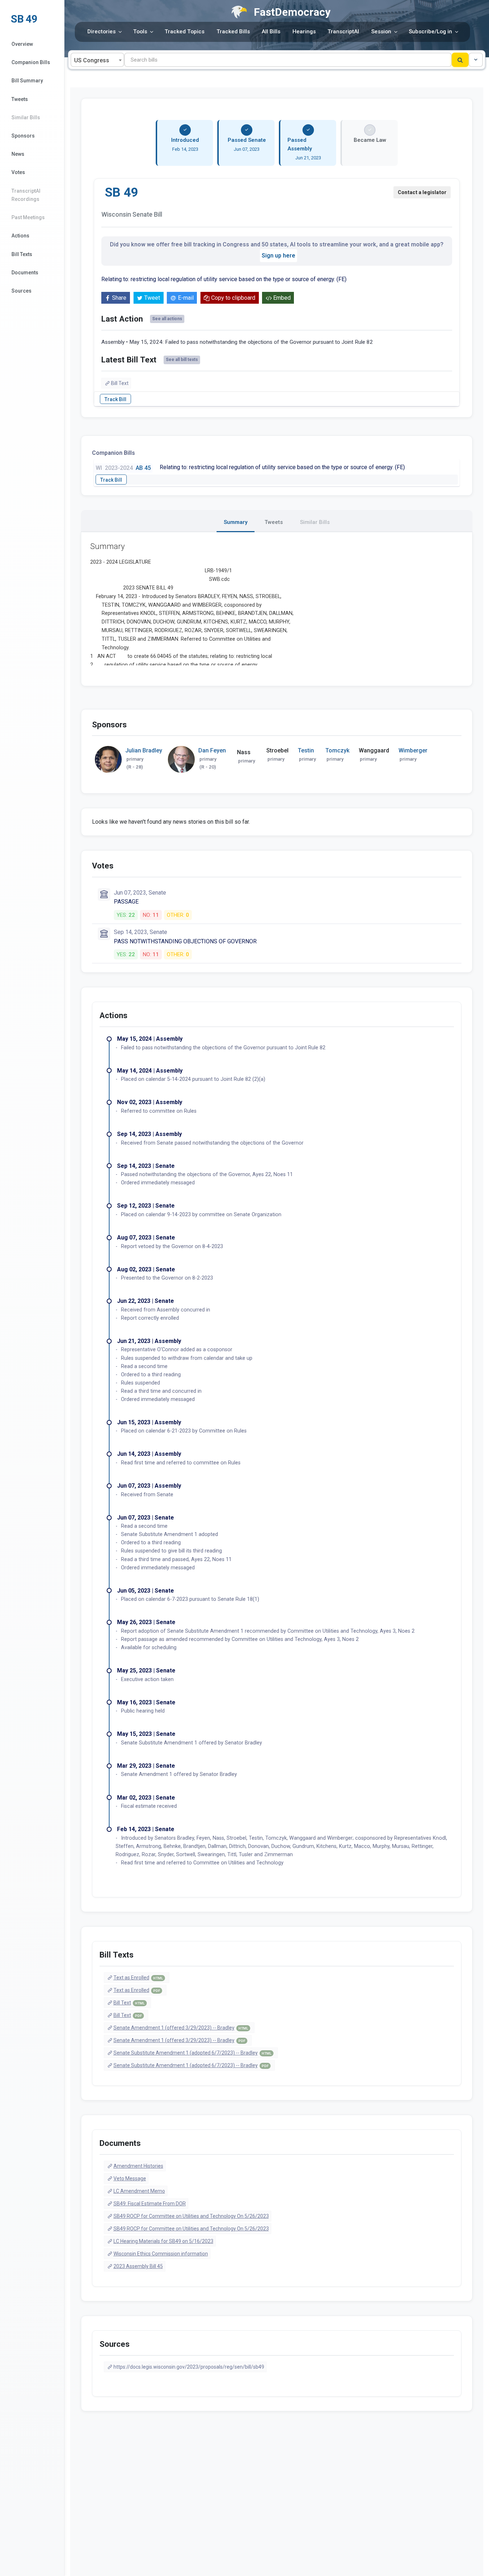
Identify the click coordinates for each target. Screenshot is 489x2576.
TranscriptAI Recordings (26, 195)
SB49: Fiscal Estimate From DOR (150, 2204)
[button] (476, 60)
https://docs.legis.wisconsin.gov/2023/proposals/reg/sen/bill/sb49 (189, 2367)
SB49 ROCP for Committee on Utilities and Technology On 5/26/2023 (191, 2216)
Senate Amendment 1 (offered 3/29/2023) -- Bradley (181, 2028)
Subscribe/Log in (430, 32)
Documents (25, 273)
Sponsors (23, 136)
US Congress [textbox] (92, 60)
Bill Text (120, 383)
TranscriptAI (343, 32)
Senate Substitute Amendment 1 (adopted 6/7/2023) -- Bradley (192, 2053)
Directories (101, 32)
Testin (306, 750)
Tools (140, 32)
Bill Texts (22, 254)
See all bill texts (182, 360)
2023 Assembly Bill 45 (138, 2266)
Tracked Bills (233, 32)
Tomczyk (337, 750)
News (18, 154)
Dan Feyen (212, 750)
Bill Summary (27, 81)
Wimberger (413, 750)
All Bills (271, 32)
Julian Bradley (144, 750)
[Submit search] (460, 60)
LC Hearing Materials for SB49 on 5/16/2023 (163, 2241)
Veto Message (130, 2178)
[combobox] (97, 60)
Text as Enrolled (138, 1978)
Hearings (304, 32)
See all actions (167, 319)
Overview (22, 44)
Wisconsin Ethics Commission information (161, 2254)
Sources (21, 291)
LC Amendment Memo (139, 2191)
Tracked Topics (185, 32)
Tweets (20, 99)
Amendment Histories (138, 2166)
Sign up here (279, 256)
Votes (18, 172)
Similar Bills (26, 117)
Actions (20, 236)
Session (381, 32)
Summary (236, 522)
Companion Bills (31, 62)
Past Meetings (28, 217)
